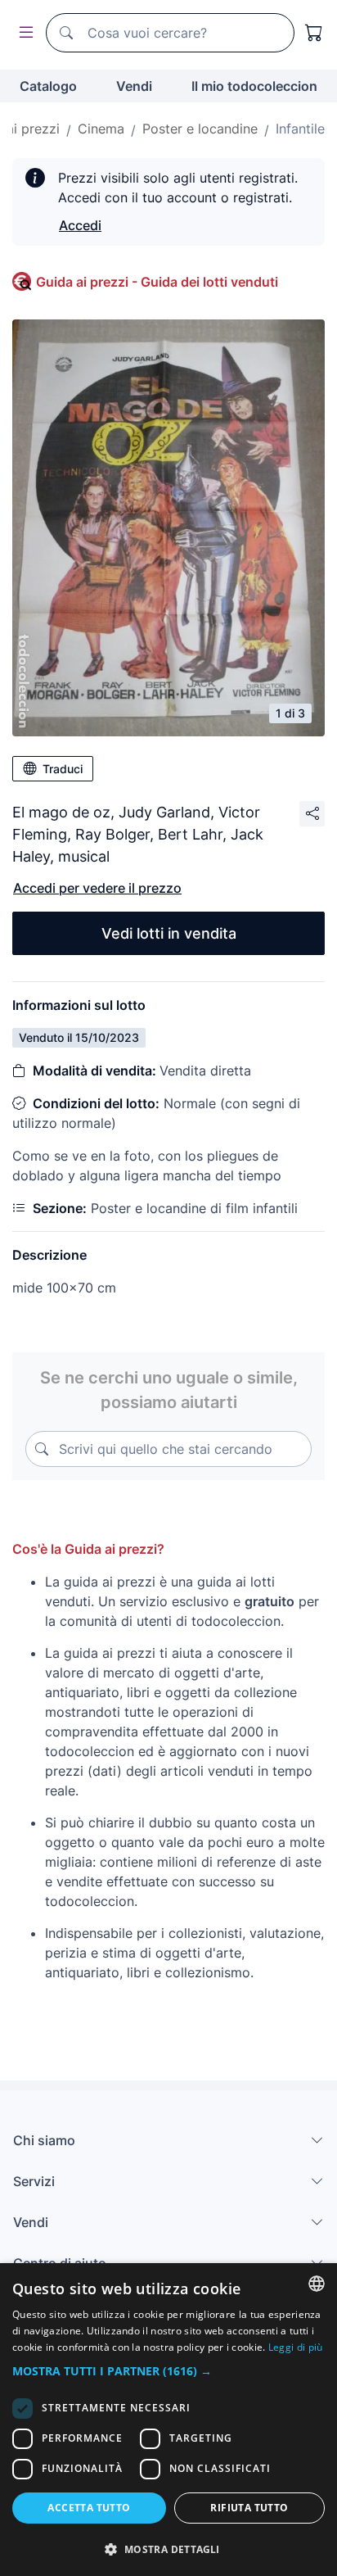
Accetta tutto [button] (89, 2508)
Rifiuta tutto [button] (249, 2508)
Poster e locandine (200, 129)
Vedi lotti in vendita (169, 933)
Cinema (101, 129)
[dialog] (168, 2420)
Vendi (134, 86)
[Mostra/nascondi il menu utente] (23, 33)
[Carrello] (314, 33)
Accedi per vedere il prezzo (97, 888)
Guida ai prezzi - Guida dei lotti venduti (157, 282)
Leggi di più (296, 2347)
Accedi (80, 225)
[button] (168, 2371)
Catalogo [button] (48, 86)
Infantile (300, 129)
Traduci (63, 769)
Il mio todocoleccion (254, 86)
